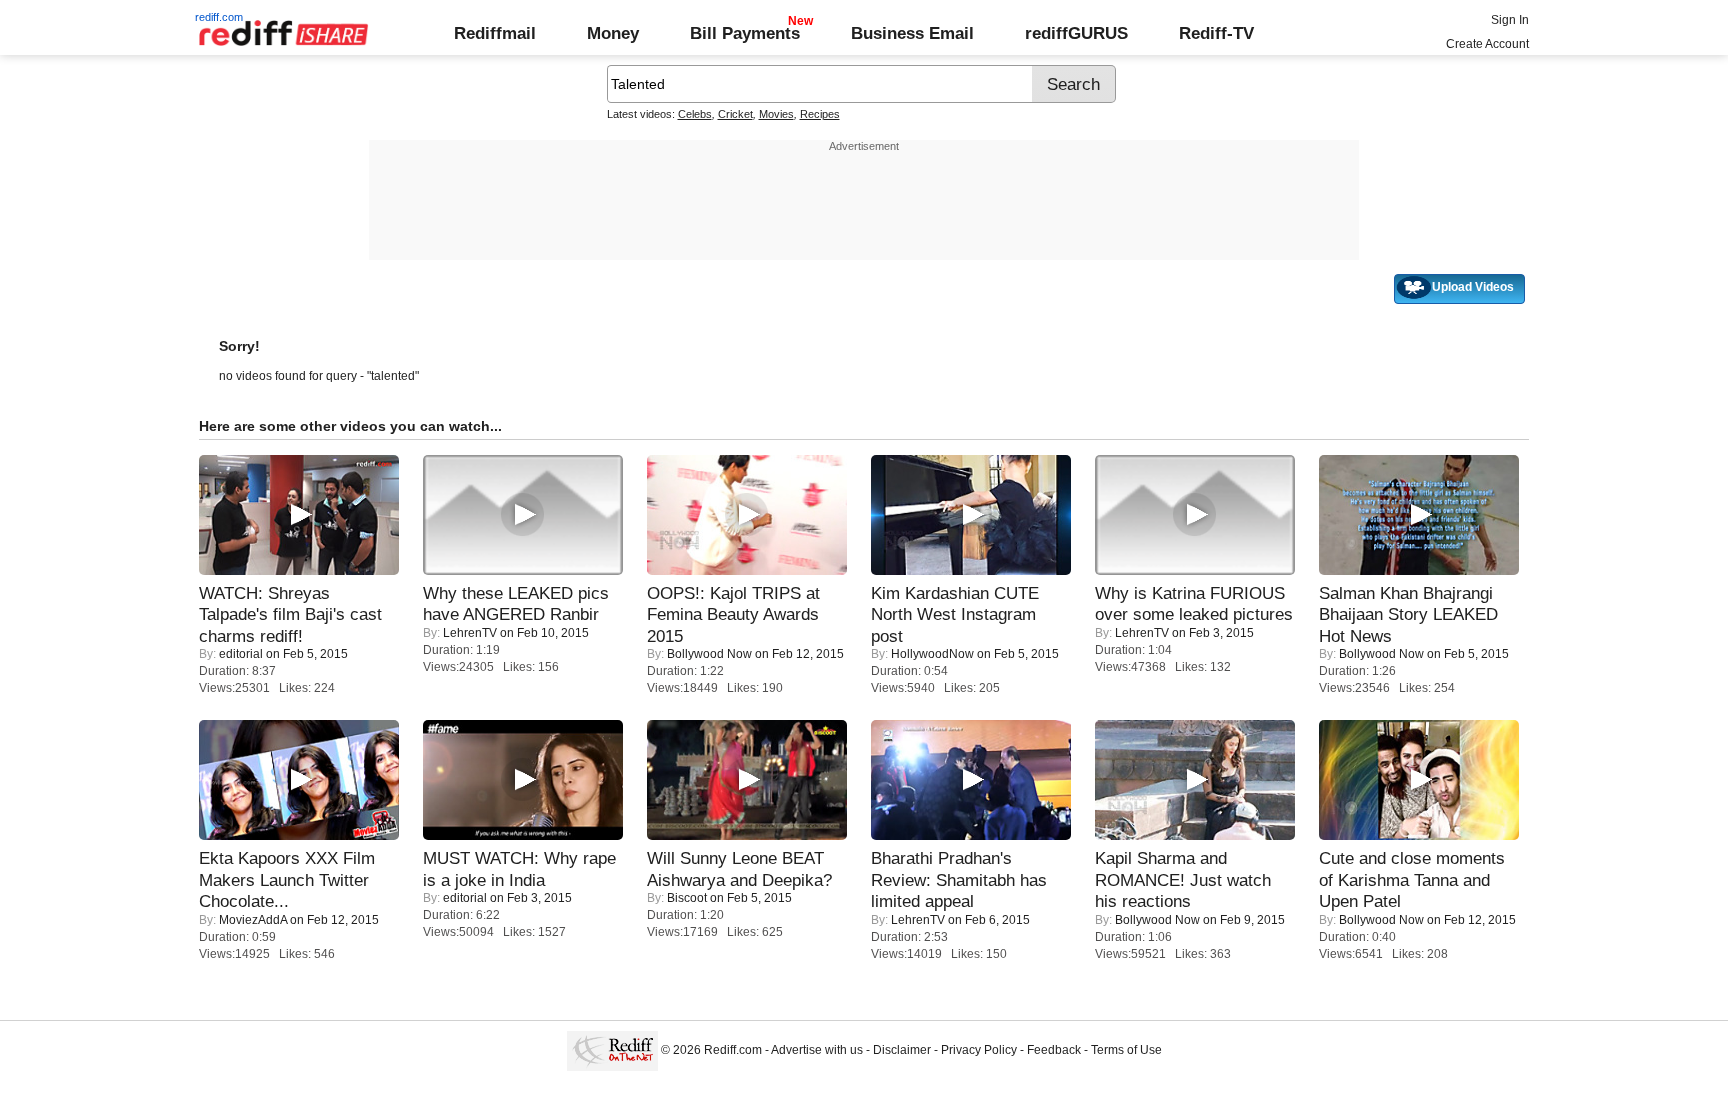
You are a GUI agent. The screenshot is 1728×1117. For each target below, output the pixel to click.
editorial (241, 654)
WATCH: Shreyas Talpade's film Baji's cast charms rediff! (290, 614)
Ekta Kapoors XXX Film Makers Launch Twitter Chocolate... (287, 879)
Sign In (1510, 20)
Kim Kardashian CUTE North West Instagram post (955, 614)
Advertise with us (817, 1050)
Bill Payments (745, 33)
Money (613, 33)
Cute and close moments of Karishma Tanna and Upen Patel (1412, 879)
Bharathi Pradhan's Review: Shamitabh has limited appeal (959, 879)
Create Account (1487, 44)
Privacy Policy (979, 1050)
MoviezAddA (253, 920)
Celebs (695, 114)
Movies (776, 114)
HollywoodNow (932, 654)
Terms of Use (1126, 1050)
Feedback (1054, 1050)
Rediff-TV (1216, 33)
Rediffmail (495, 33)
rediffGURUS (1076, 33)
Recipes (820, 114)
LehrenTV (470, 633)
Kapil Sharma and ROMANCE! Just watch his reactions (1183, 879)
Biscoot (687, 898)
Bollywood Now (709, 654)
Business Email (912, 33)
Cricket (735, 114)
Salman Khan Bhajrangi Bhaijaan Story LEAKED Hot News (1408, 614)
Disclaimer (902, 1050)
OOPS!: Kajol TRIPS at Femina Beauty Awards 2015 (733, 614)
